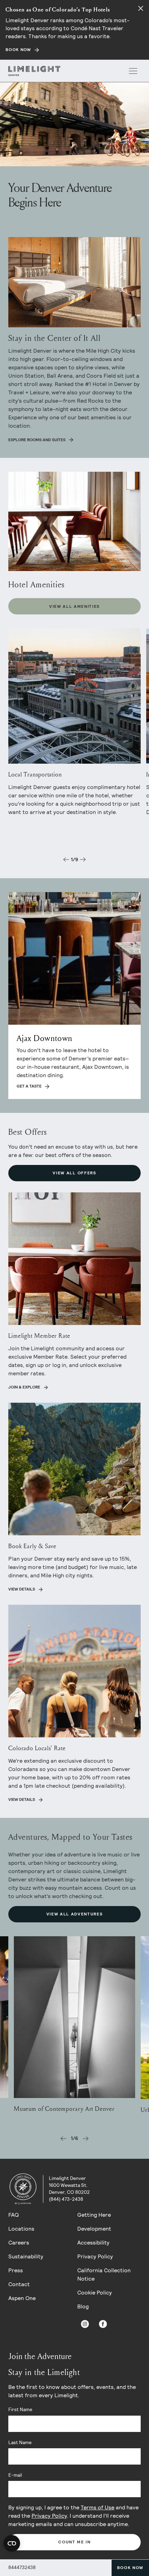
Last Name (20, 2442)
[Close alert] (141, 8)
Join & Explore (24, 1387)
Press (16, 2270)
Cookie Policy (95, 2293)
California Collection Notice (104, 2275)
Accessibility (93, 2243)
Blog (83, 2306)
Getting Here (94, 2215)
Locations (21, 2229)
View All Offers (74, 1173)
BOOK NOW (18, 50)
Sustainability (26, 2256)
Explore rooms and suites (37, 440)
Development (94, 2229)
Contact (19, 2284)
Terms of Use (98, 2507)
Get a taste (29, 1086)
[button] (66, 859)
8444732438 (22, 2567)
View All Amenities (74, 606)
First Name (20, 2409)
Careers (19, 2243)
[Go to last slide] (63, 2139)
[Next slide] (86, 2139)
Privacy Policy (95, 2256)
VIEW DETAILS (22, 1799)
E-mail (15, 2475)
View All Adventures (75, 1914)
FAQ (14, 2215)
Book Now (130, 2568)
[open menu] (133, 71)
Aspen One (22, 2298)
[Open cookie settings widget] (12, 2543)
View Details (22, 1589)
